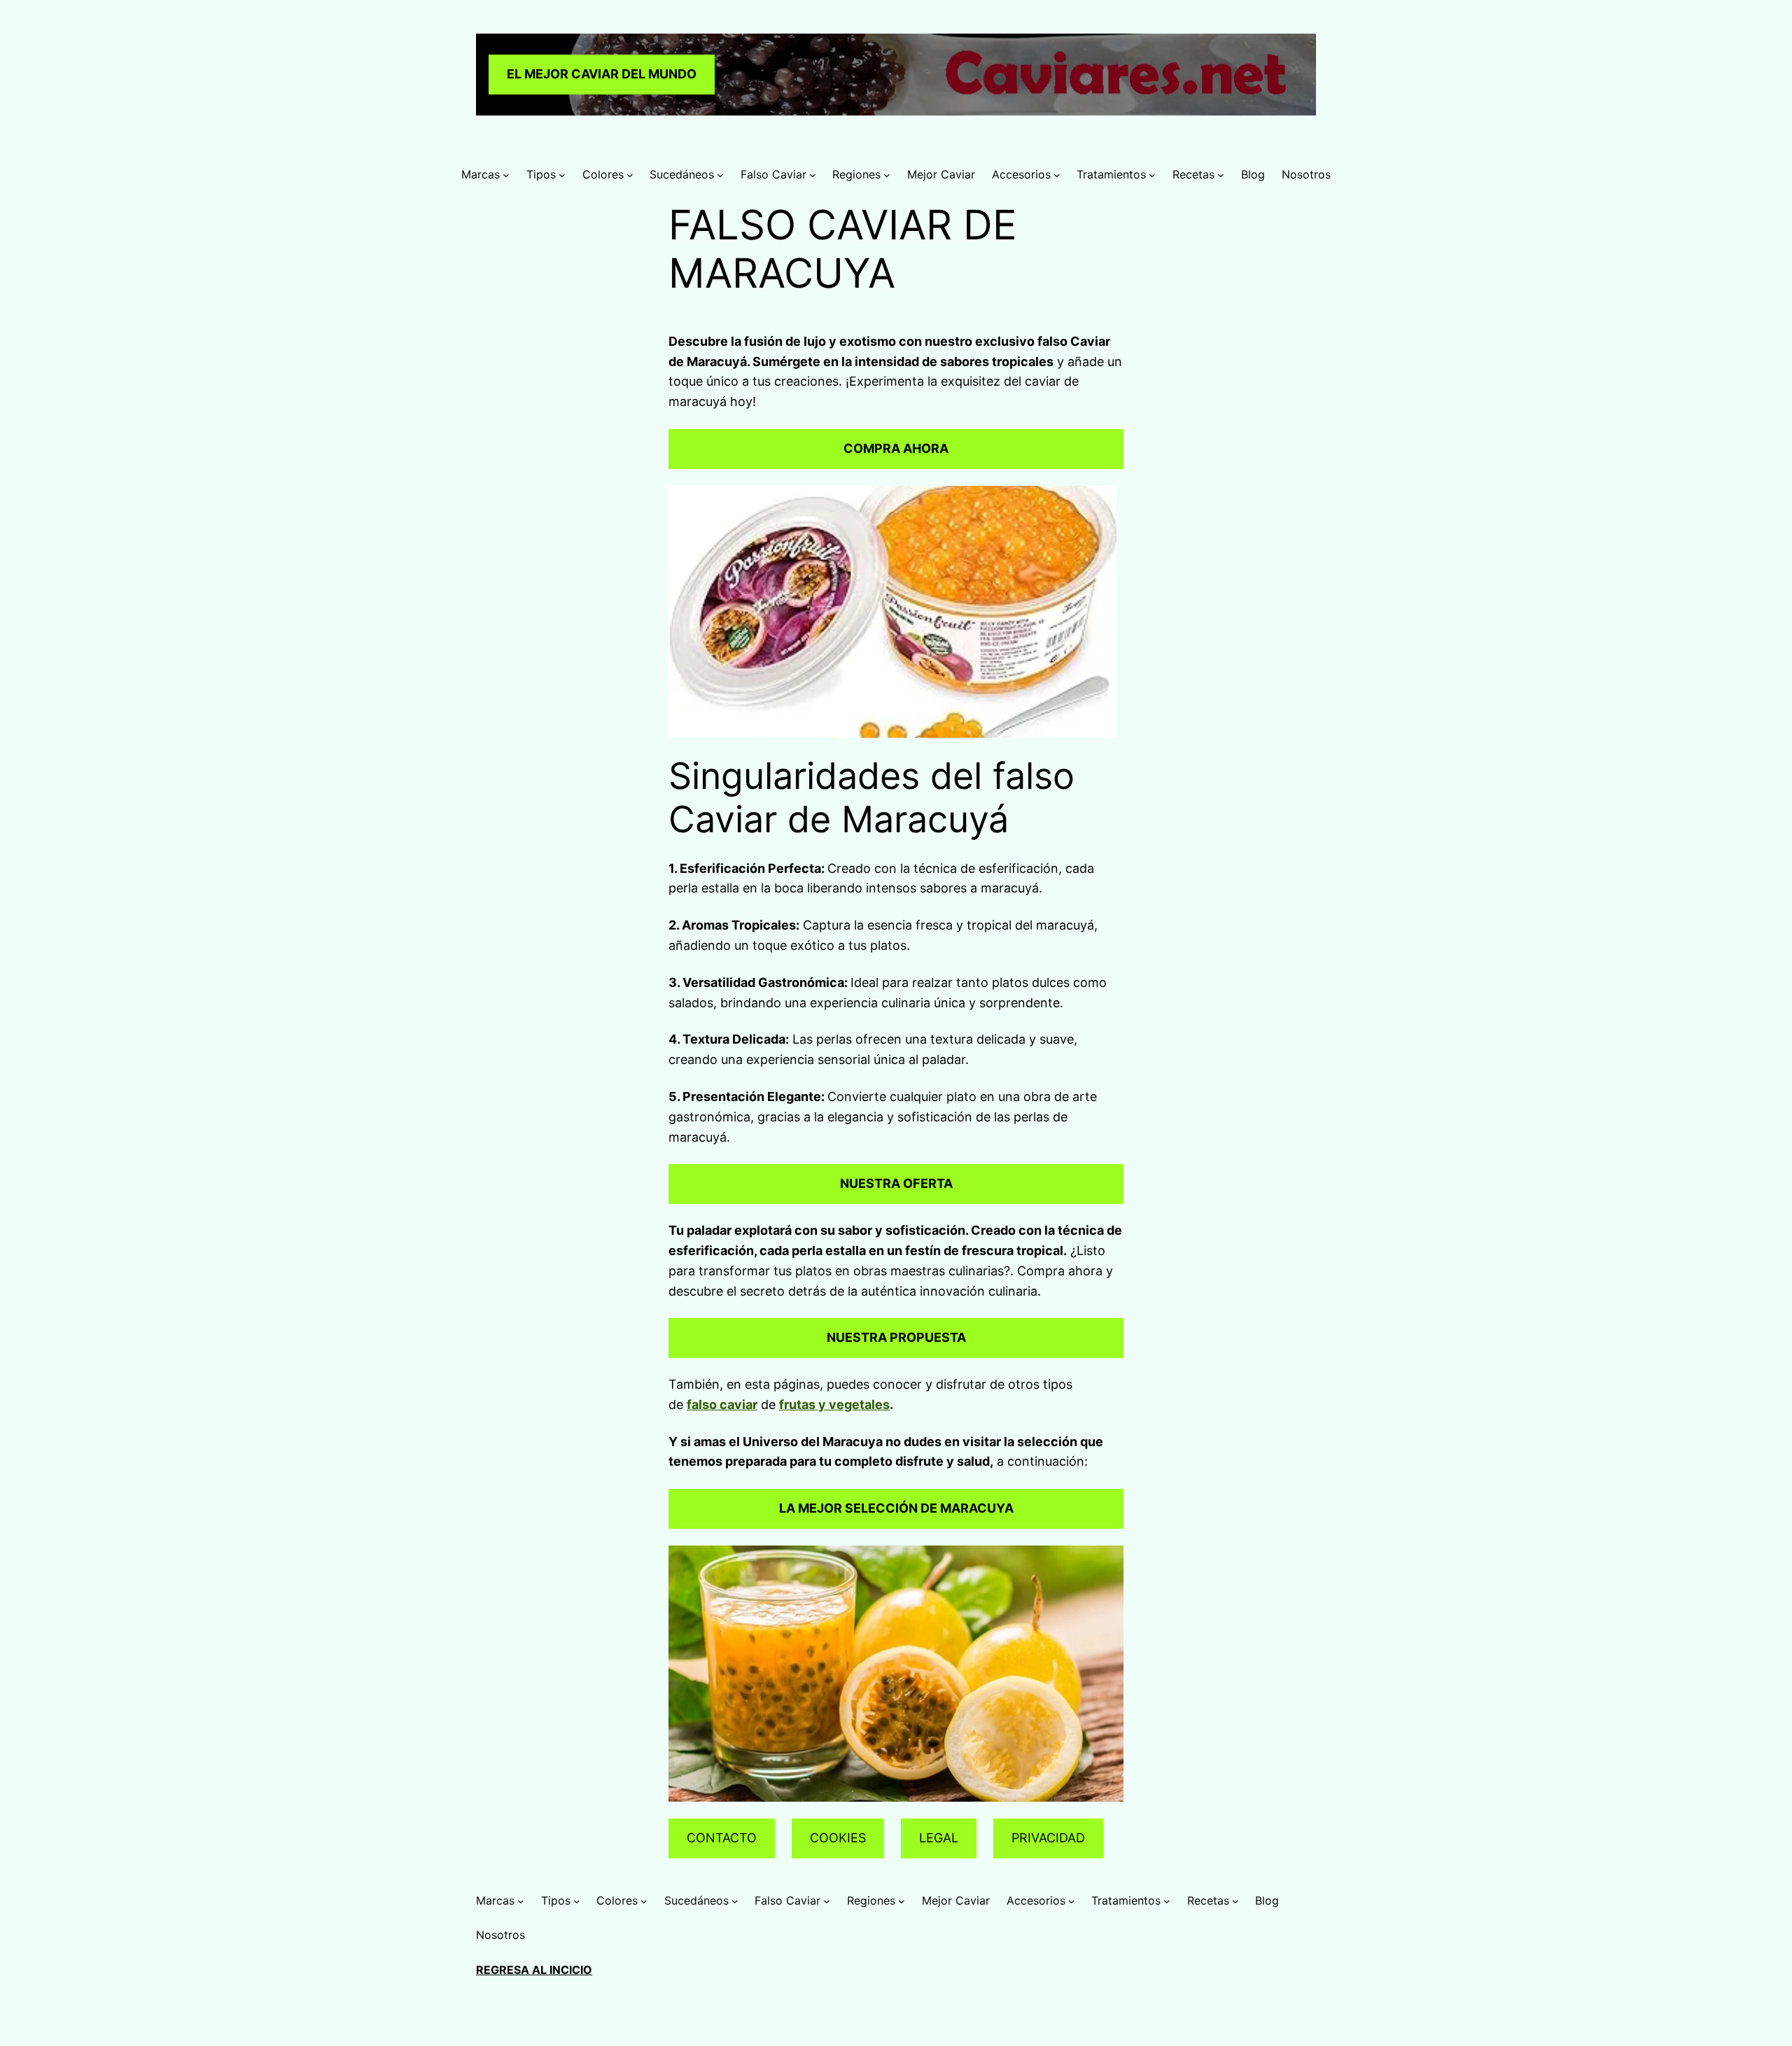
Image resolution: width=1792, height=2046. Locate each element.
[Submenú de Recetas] (1221, 175)
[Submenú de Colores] (630, 175)
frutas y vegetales (834, 1404)
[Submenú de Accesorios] (1057, 175)
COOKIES (838, 1838)
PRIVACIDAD (1048, 1838)
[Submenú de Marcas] (506, 175)
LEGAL (939, 1838)
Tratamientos (1111, 174)
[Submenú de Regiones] (887, 175)
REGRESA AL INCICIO (534, 1970)
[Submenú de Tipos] (562, 175)
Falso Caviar (773, 174)
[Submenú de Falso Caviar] (813, 175)
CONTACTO (722, 1838)
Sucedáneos (682, 174)
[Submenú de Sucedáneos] (720, 175)
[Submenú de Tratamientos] (1152, 175)
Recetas (1193, 174)
